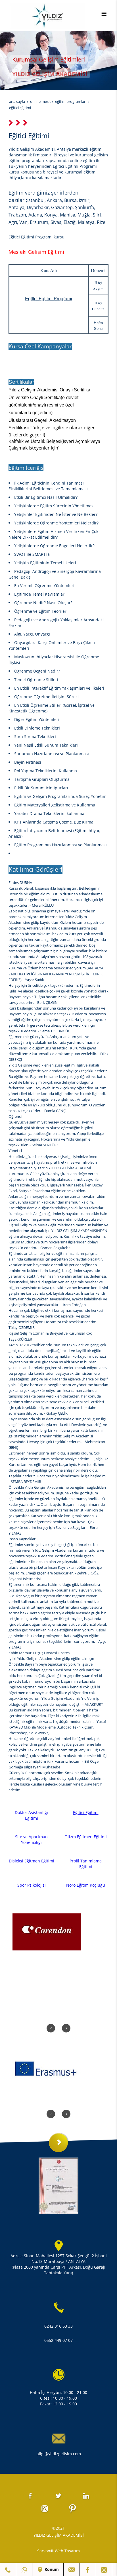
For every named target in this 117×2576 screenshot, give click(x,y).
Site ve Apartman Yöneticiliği (31, 1839)
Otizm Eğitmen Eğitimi (86, 1837)
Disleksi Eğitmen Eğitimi (32, 1861)
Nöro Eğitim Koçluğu (86, 1885)
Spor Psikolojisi (32, 1885)
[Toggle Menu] (104, 14)
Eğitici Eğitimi (86, 1812)
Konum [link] (51, 2569)
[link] (8, 2569)
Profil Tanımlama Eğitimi (86, 1864)
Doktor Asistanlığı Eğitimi (31, 1815)
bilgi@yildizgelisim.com (59, 2454)
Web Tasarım (67, 2551)
